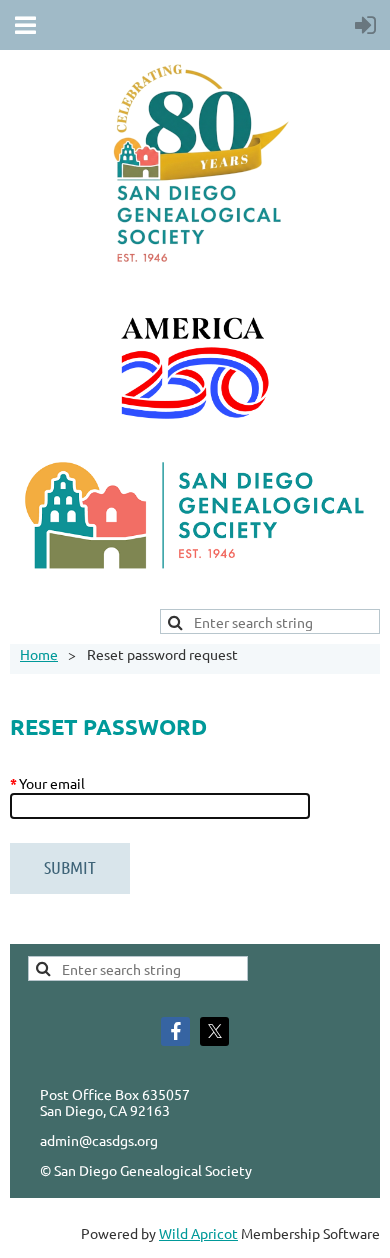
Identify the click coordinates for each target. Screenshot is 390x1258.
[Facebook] (175, 1031)
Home (39, 654)
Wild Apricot (198, 1233)
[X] (214, 1031)
